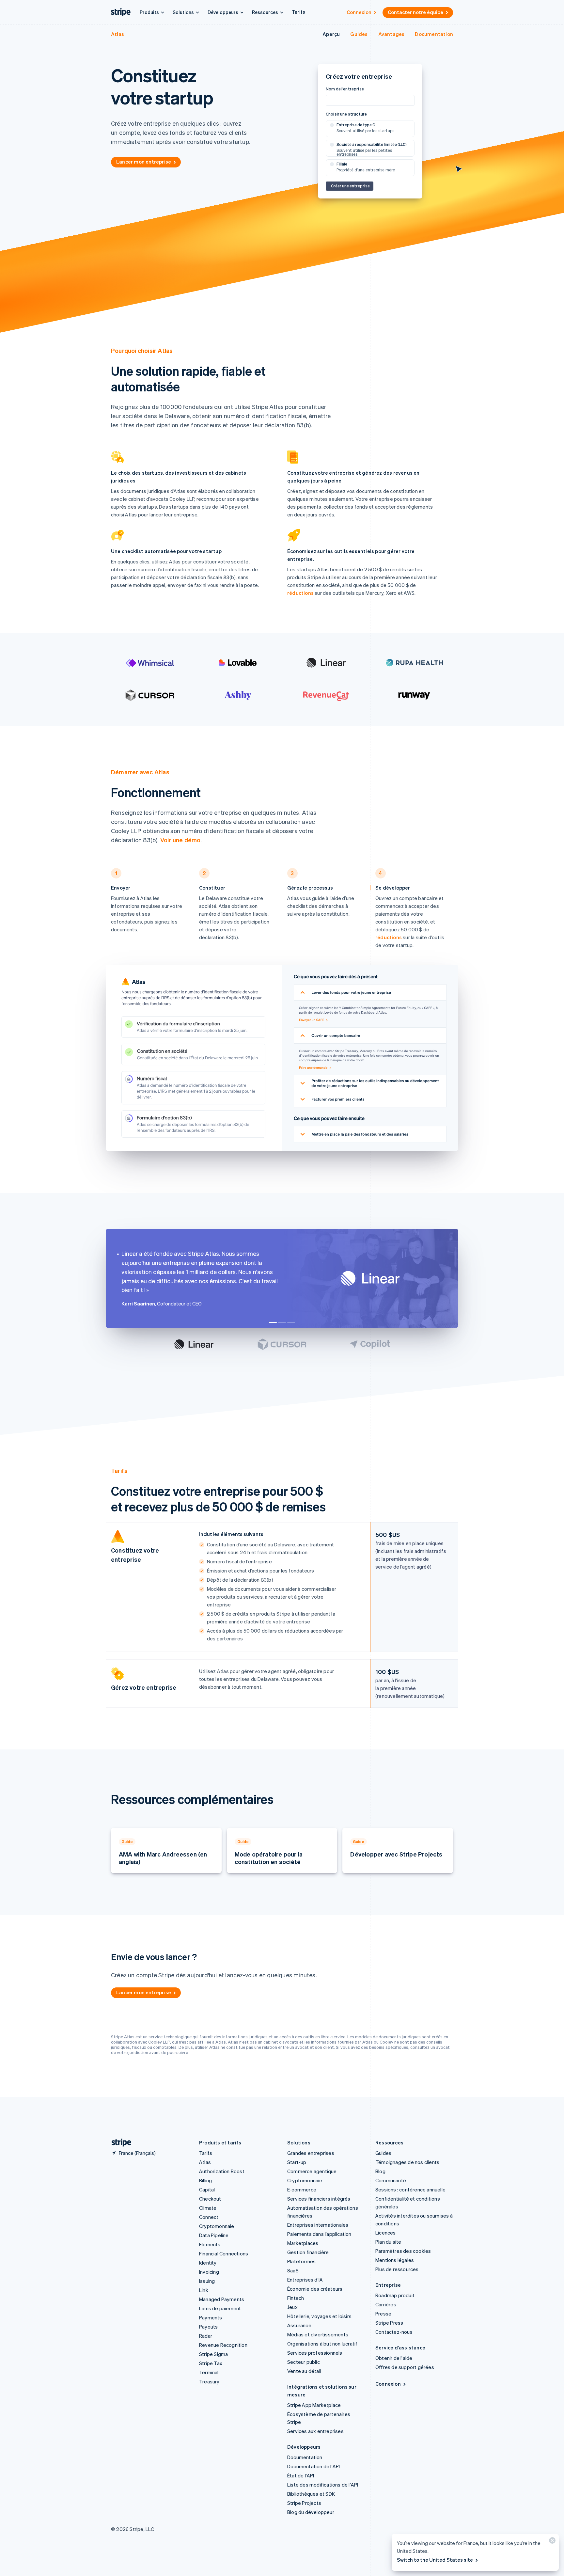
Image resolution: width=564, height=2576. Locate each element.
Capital (207, 2189)
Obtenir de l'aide (394, 2358)
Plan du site (388, 2242)
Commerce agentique (312, 2171)
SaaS (293, 2270)
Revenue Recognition (223, 2345)
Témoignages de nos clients (407, 2162)
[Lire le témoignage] (194, 1344)
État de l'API (301, 2475)
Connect (209, 2217)
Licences (386, 2233)
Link (204, 2290)
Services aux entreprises (315, 2431)
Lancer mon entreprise (144, 162)
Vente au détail (304, 2371)
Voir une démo (180, 840)
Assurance (299, 2325)
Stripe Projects (304, 2503)
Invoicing (209, 2272)
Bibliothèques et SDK (311, 2494)
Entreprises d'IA (305, 2280)
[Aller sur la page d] (119, 2143)
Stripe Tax (211, 2363)
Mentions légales (395, 2260)
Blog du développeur (311, 2512)
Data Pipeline (214, 2235)
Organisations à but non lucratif (322, 2344)
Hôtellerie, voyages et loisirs (319, 2316)
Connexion (359, 12)
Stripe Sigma (213, 2354)
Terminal (209, 2372)
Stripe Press (389, 2323)
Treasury (209, 2381)
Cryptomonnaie (217, 2226)
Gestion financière (308, 2252)
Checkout (210, 2199)
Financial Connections (224, 2253)
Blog (380, 2171)
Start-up (297, 2162)
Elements (210, 2244)
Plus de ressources (397, 2269)
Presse (383, 2314)
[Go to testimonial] (273, 1322)
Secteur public (304, 2362)
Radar (206, 2336)
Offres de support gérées (405, 2367)
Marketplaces (303, 2243)
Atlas (117, 34)
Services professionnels (315, 2353)
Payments (211, 2317)
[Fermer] (551, 2542)
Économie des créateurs (315, 2289)
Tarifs (298, 12)
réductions (300, 593)
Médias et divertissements (318, 2334)
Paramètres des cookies (403, 2251)
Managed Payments (222, 2299)
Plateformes (301, 2261)
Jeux (292, 2307)
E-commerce (302, 2189)
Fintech (296, 2298)
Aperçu (331, 34)
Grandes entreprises (311, 2153)
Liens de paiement (220, 2308)
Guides (359, 34)
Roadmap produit (395, 2295)
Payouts (208, 2327)
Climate (208, 2208)
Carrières (386, 2304)
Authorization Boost (222, 2171)
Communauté (391, 2180)
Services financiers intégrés (319, 2199)
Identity (208, 2263)
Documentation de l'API (313, 2466)
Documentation (434, 34)
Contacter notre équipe (415, 12)
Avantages (392, 34)
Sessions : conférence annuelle (410, 2189)
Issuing (207, 2281)
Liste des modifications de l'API (323, 2485)
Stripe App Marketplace (314, 2405)
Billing (205, 2180)
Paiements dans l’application (319, 2234)
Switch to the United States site (435, 2560)
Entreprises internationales (318, 2225)
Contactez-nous (394, 2332)
